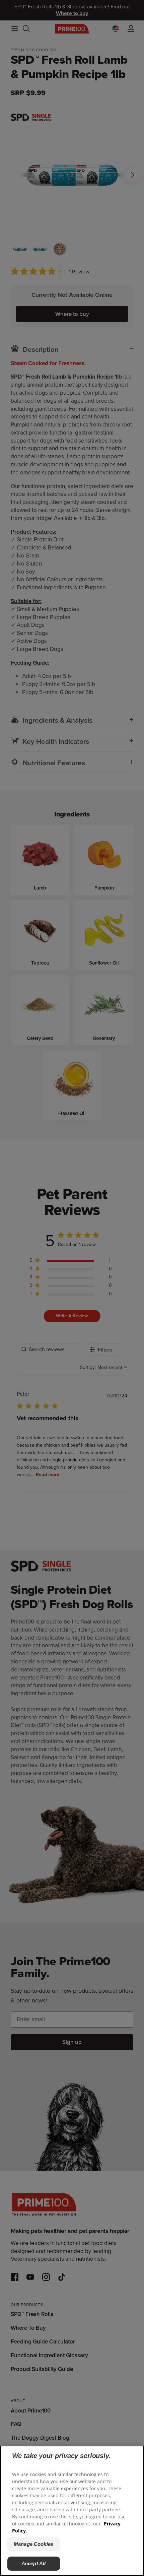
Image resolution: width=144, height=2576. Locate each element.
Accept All (34, 2563)
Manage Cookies (33, 2544)
